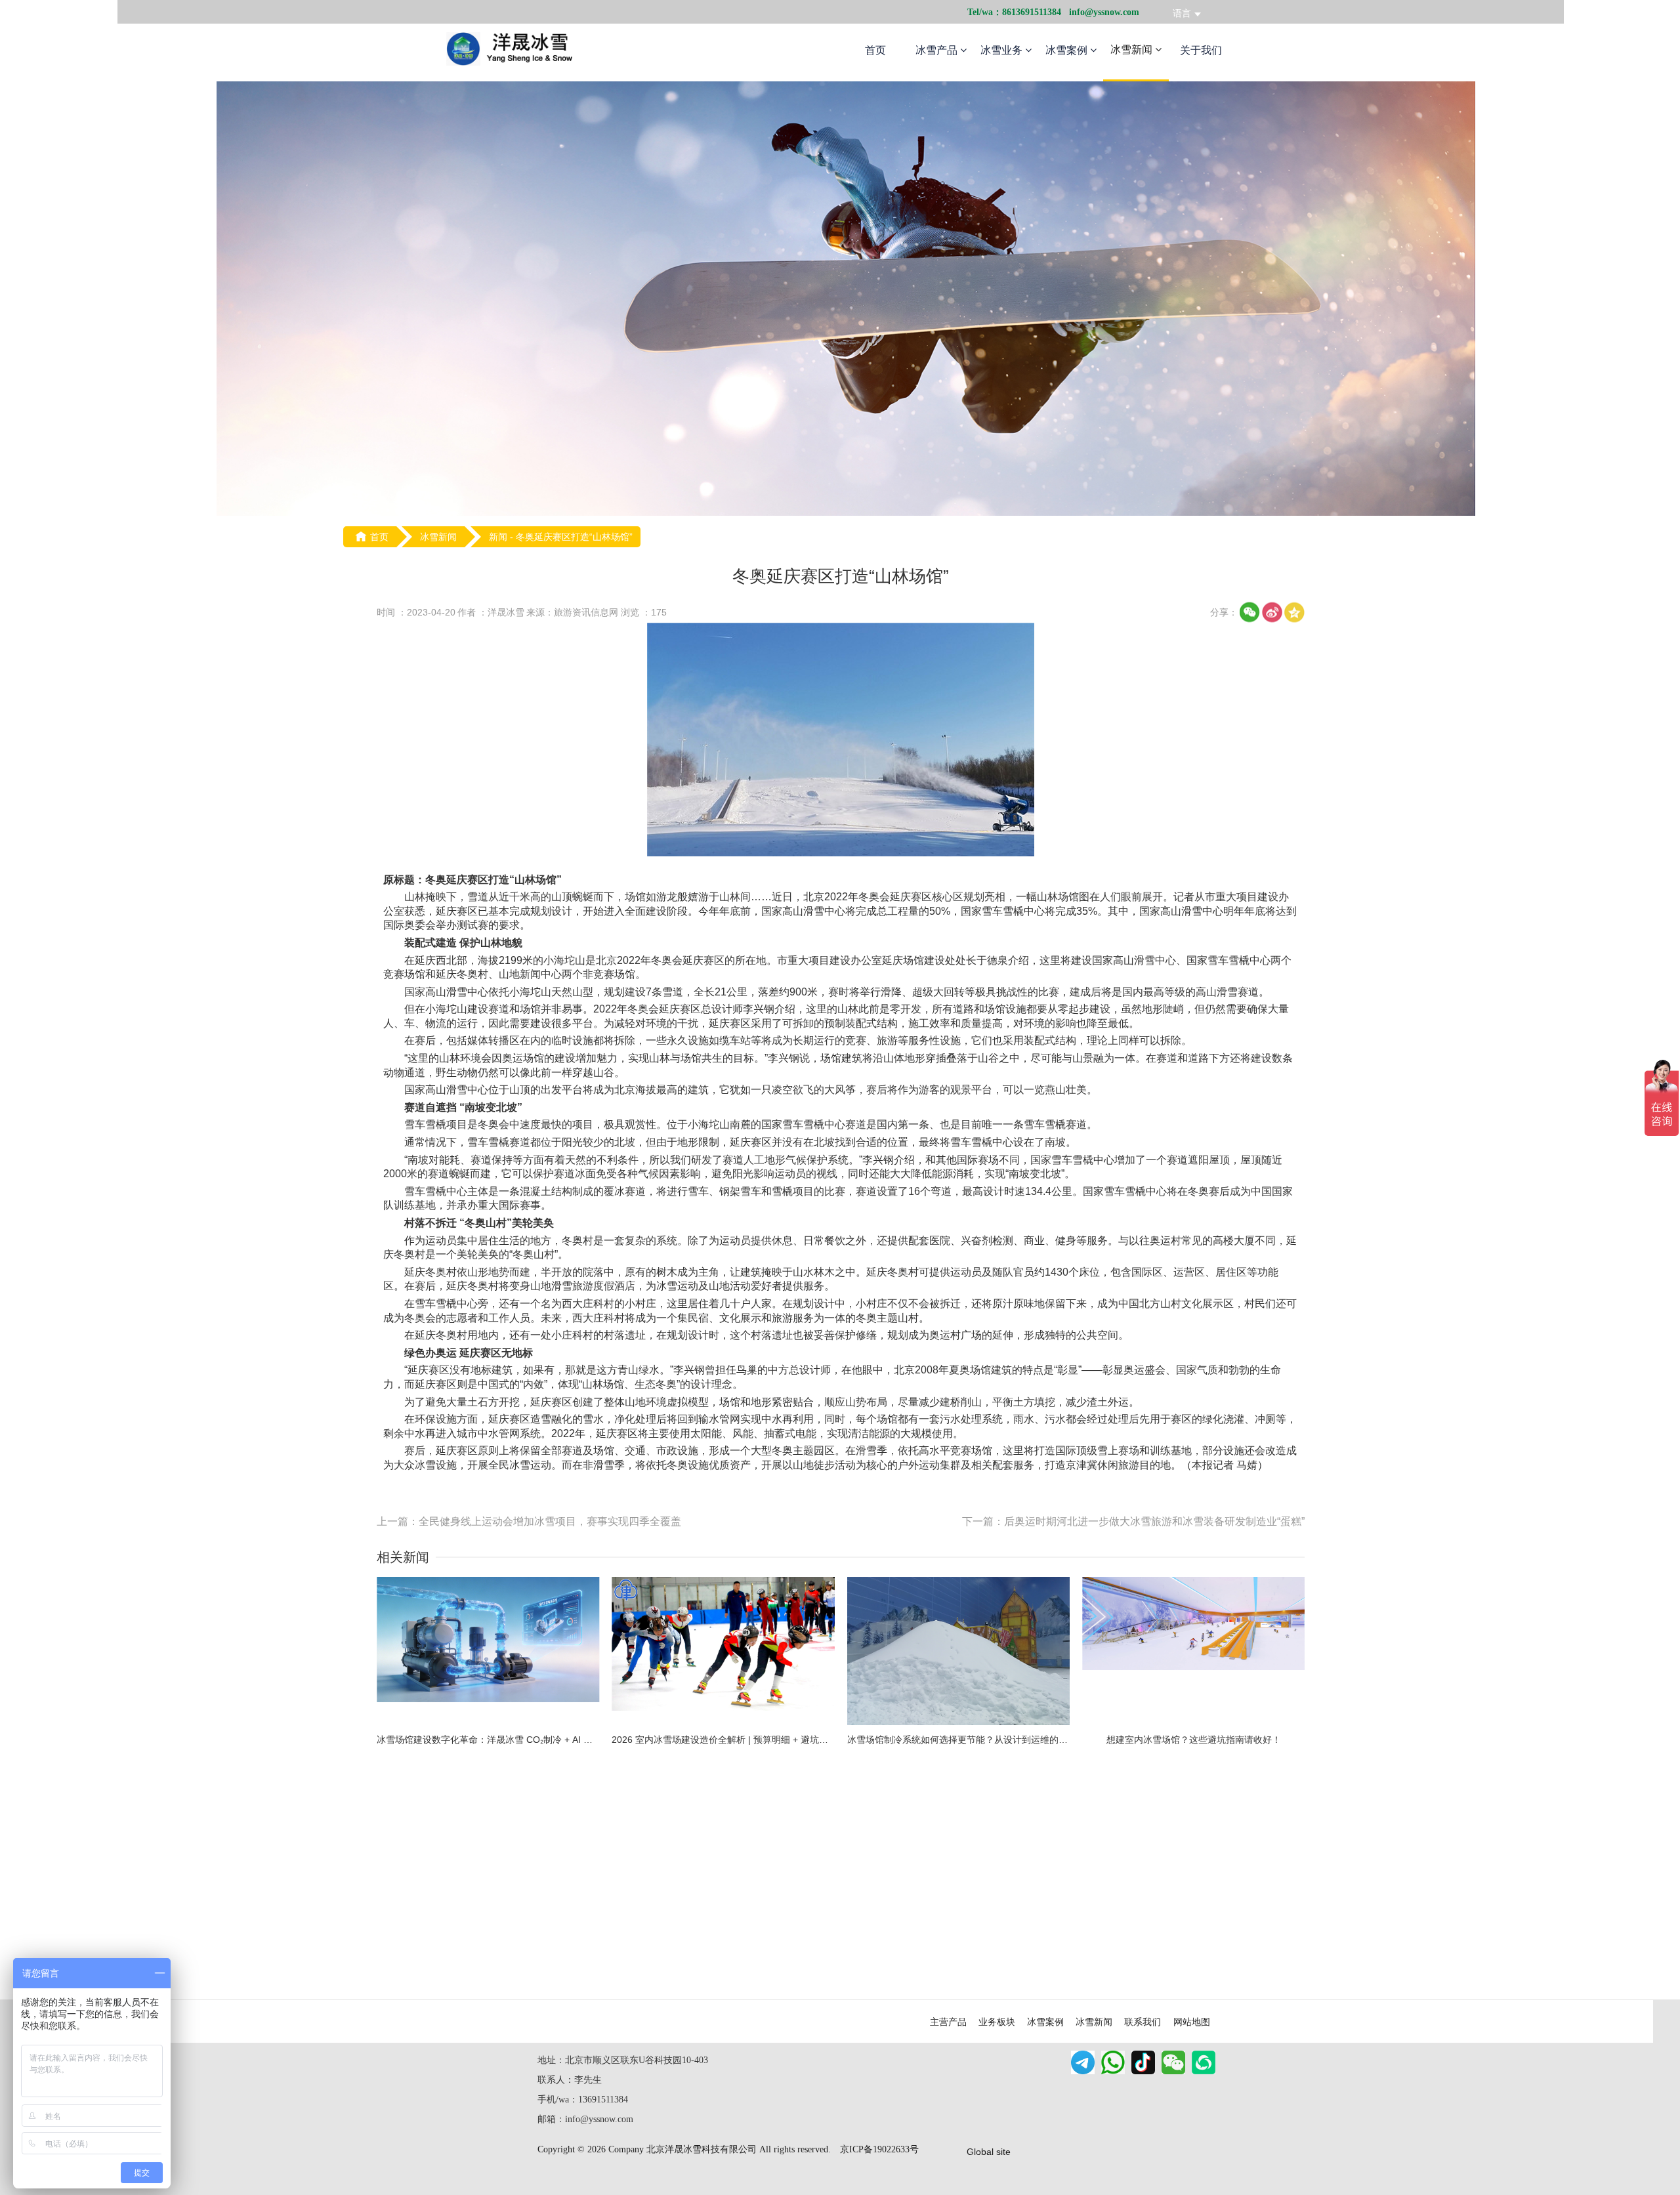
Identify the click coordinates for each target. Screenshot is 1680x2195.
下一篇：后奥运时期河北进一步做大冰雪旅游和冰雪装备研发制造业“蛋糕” (1133, 1521)
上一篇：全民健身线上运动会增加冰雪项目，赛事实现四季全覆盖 (529, 1521)
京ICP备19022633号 (879, 2149)
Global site (989, 2152)
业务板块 (997, 2022)
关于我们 (1201, 50)
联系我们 (1143, 2022)
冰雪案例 (1068, 50)
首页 (875, 50)
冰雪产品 (938, 50)
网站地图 (1192, 2022)
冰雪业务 (1003, 50)
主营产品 (948, 2022)
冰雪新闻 (1133, 50)
